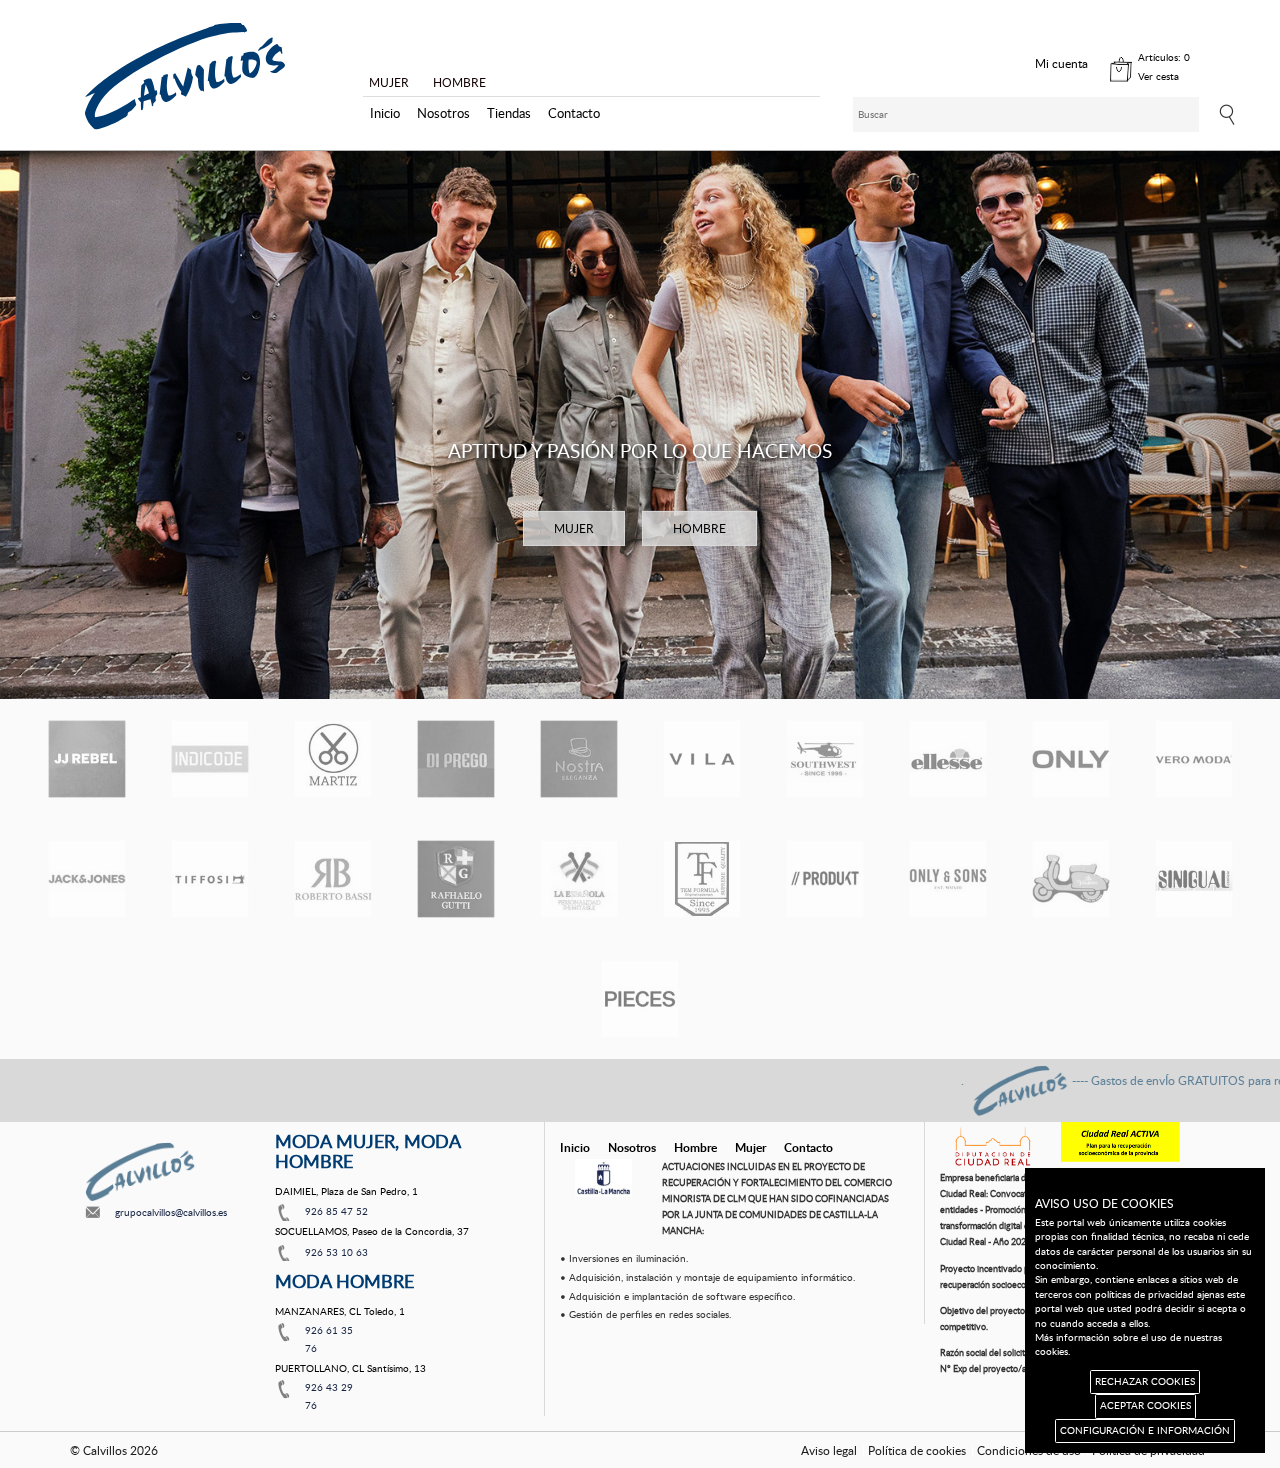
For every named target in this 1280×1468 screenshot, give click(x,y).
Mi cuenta (1061, 63)
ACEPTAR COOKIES (1145, 1405)
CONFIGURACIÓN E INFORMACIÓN (1145, 1430)
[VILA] (702, 759)
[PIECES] (640, 999)
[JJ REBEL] (87, 759)
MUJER (389, 82)
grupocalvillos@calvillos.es (171, 1212)
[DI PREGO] (456, 759)
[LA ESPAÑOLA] (579, 879)
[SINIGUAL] (1194, 879)
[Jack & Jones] (87, 879)
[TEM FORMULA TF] (702, 879)
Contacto (574, 113)
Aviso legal (829, 1450)
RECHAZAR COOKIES (1145, 1381)
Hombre (695, 1147)
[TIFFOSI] (210, 879)
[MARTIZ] (333, 759)
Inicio (385, 113)
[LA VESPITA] (1071, 879)
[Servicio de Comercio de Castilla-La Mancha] (603, 1178)
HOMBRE (459, 82)
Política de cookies (917, 1450)
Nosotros (443, 113)
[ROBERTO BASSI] (333, 879)
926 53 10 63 (336, 1252)
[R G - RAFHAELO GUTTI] (456, 879)
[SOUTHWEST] (825, 759)
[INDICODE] (210, 759)
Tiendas (509, 113)
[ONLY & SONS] (948, 879)
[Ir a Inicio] (185, 76)
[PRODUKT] (825, 879)
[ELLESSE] (948, 759)
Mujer (750, 1147)
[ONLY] (1071, 759)
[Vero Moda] (1194, 759)
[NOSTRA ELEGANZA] (579, 759)
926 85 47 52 (336, 1211)
